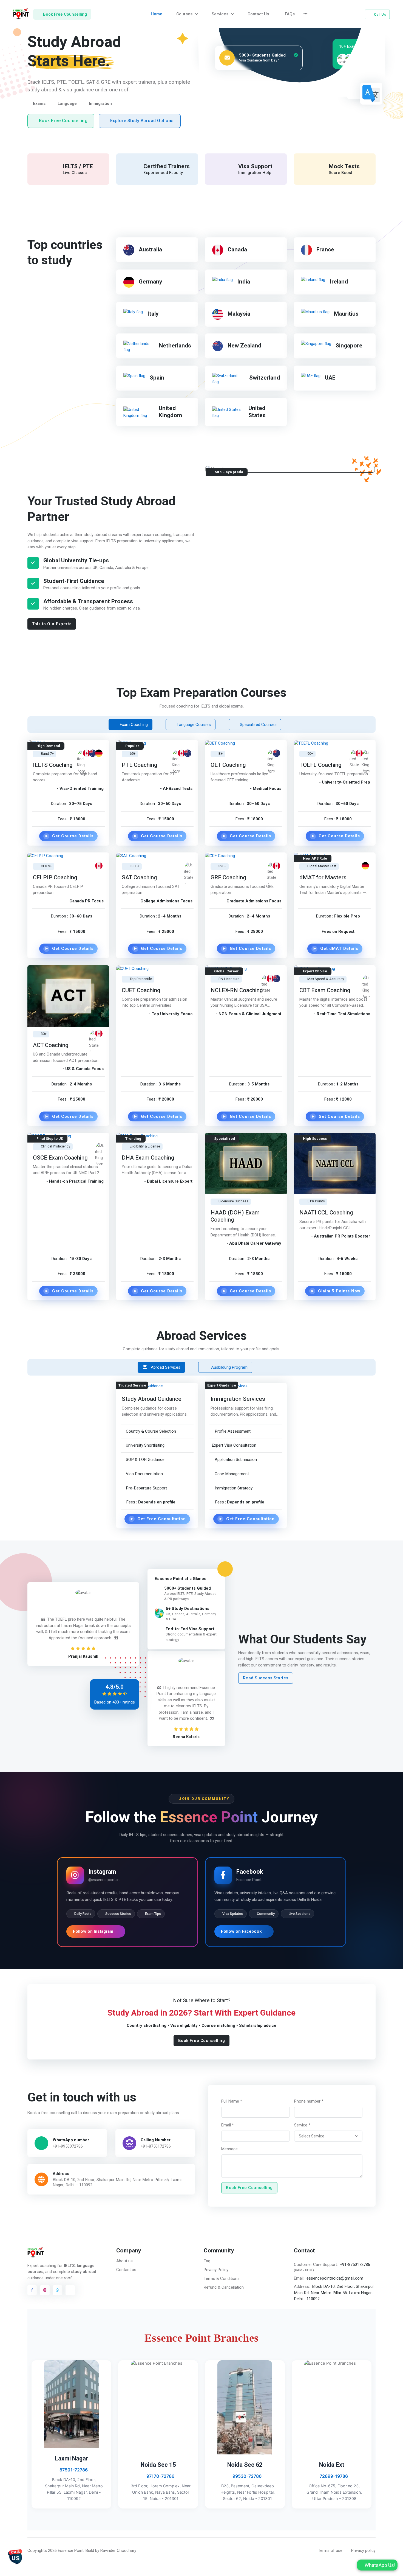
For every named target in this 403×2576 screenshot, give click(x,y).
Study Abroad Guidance (152, 1399)
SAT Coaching (139, 878)
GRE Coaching (228, 878)
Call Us (380, 14)
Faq (207, 2261)
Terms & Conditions (222, 2278)
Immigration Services (238, 1399)
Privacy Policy (216, 2270)
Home (157, 14)
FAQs (290, 14)
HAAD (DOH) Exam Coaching (235, 1216)
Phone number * (309, 2101)
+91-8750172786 (155, 2146)
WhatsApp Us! (379, 2565)
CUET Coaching (141, 990)
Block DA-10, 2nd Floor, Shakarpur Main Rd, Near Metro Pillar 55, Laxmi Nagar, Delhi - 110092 (334, 2293)
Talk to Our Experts (52, 624)
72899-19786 (333, 2476)
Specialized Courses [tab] (258, 725)
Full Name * (232, 2101)
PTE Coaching (140, 765)
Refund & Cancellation (224, 2287)
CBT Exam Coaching (325, 990)
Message (229, 2149)
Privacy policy (363, 2550)
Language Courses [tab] (193, 725)
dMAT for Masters (323, 878)
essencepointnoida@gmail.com (335, 2278)
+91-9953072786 (68, 2146)
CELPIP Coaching (55, 878)
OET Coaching (228, 765)
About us (124, 2261)
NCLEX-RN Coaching (237, 990)
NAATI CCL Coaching (326, 1213)
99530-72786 (246, 2476)
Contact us (126, 2270)
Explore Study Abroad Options (142, 121)
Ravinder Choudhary (118, 2550)
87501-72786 (73, 2470)
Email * (228, 2125)
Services (221, 14)
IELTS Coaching (53, 765)
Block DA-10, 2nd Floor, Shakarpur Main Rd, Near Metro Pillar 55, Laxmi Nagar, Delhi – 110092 (117, 2182)
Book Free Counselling (63, 121)
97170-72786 (160, 2476)
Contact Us (258, 14)
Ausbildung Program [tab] (229, 1367)
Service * (302, 2125)
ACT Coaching (51, 1045)
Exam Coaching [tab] (133, 725)
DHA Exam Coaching (148, 1158)
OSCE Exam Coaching (60, 1158)
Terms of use (330, 2550)
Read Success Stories (266, 1678)
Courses (185, 14)
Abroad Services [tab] (165, 1367)
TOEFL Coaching (320, 765)
